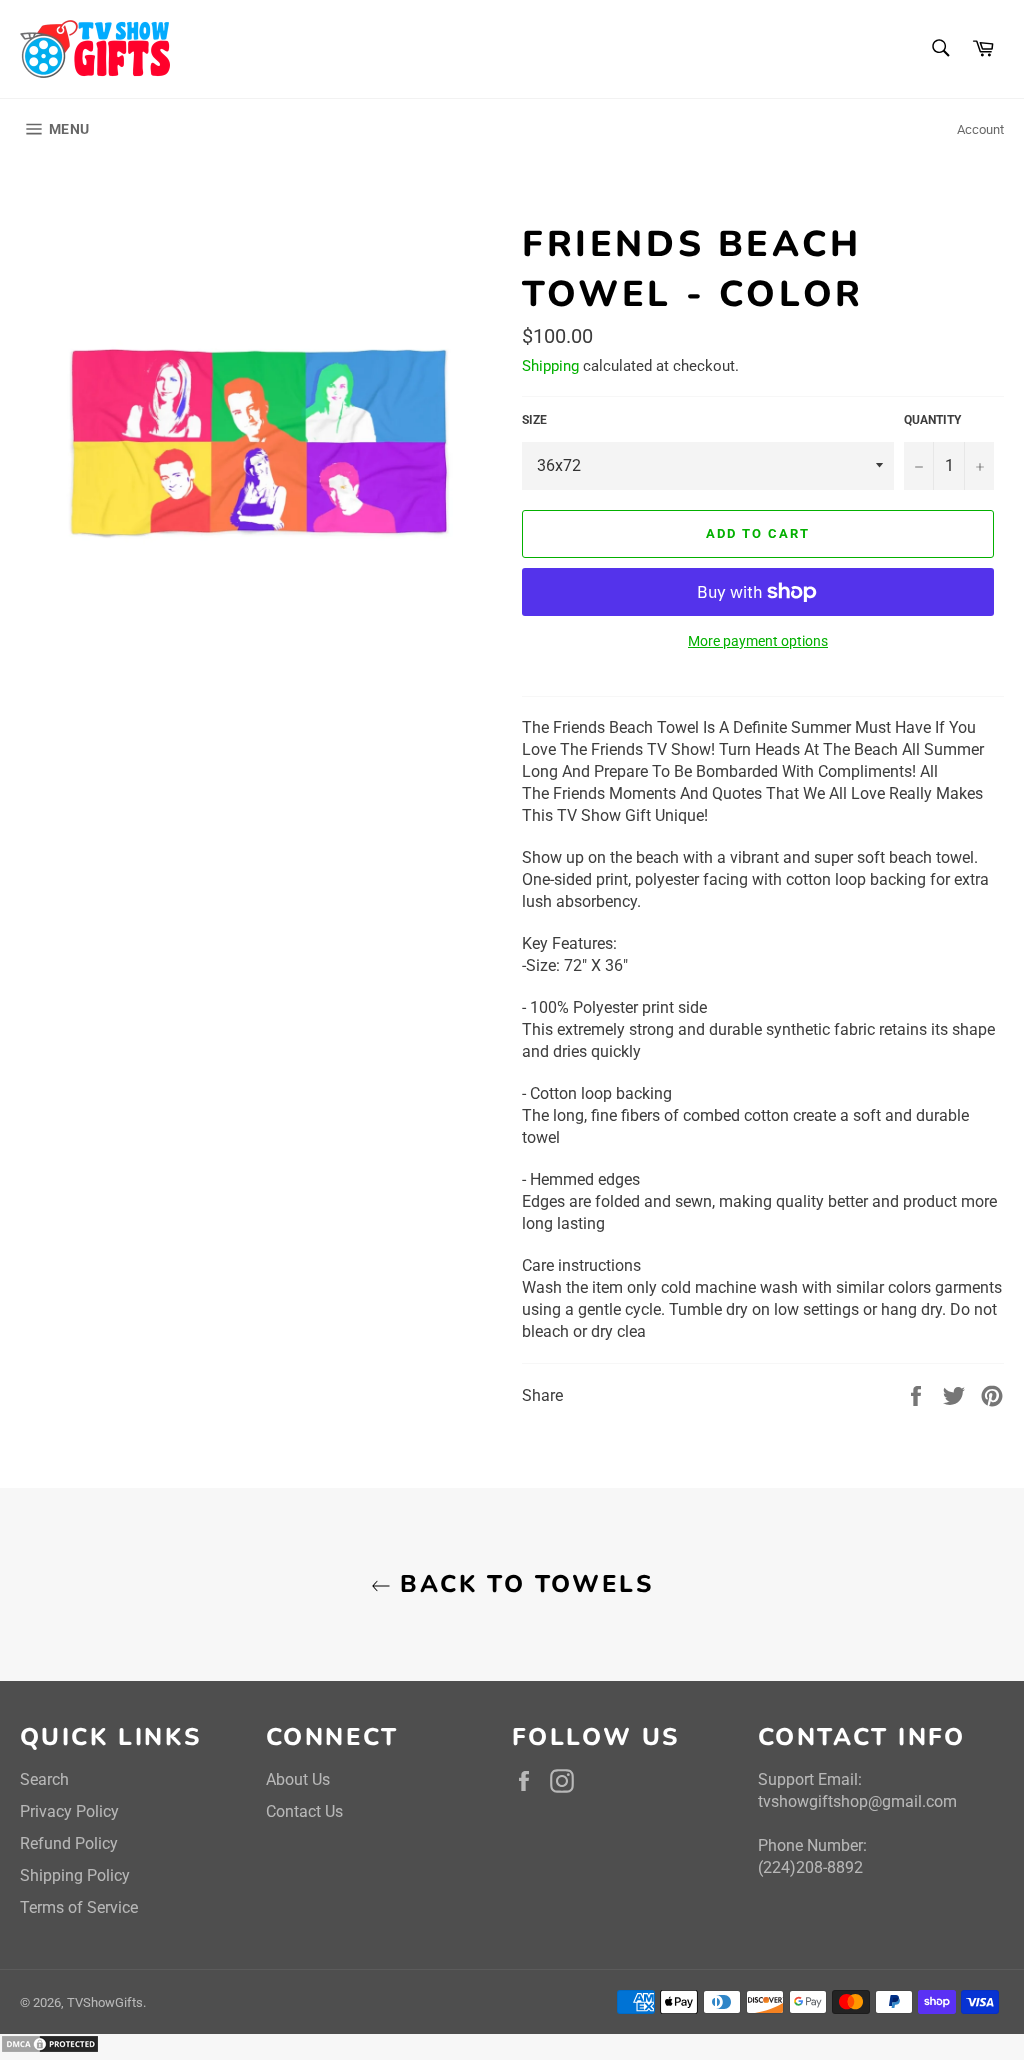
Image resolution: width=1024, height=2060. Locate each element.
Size (534, 420)
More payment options (758, 641)
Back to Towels (522, 1584)
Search (44, 1779)
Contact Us (304, 1811)
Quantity (932, 420)
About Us (298, 1779)
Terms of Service (79, 1907)
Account (980, 129)
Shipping (550, 366)
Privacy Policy (69, 1811)
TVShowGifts (105, 2002)
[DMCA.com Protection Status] (50, 2048)
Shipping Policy (75, 1875)
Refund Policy (69, 1843)
